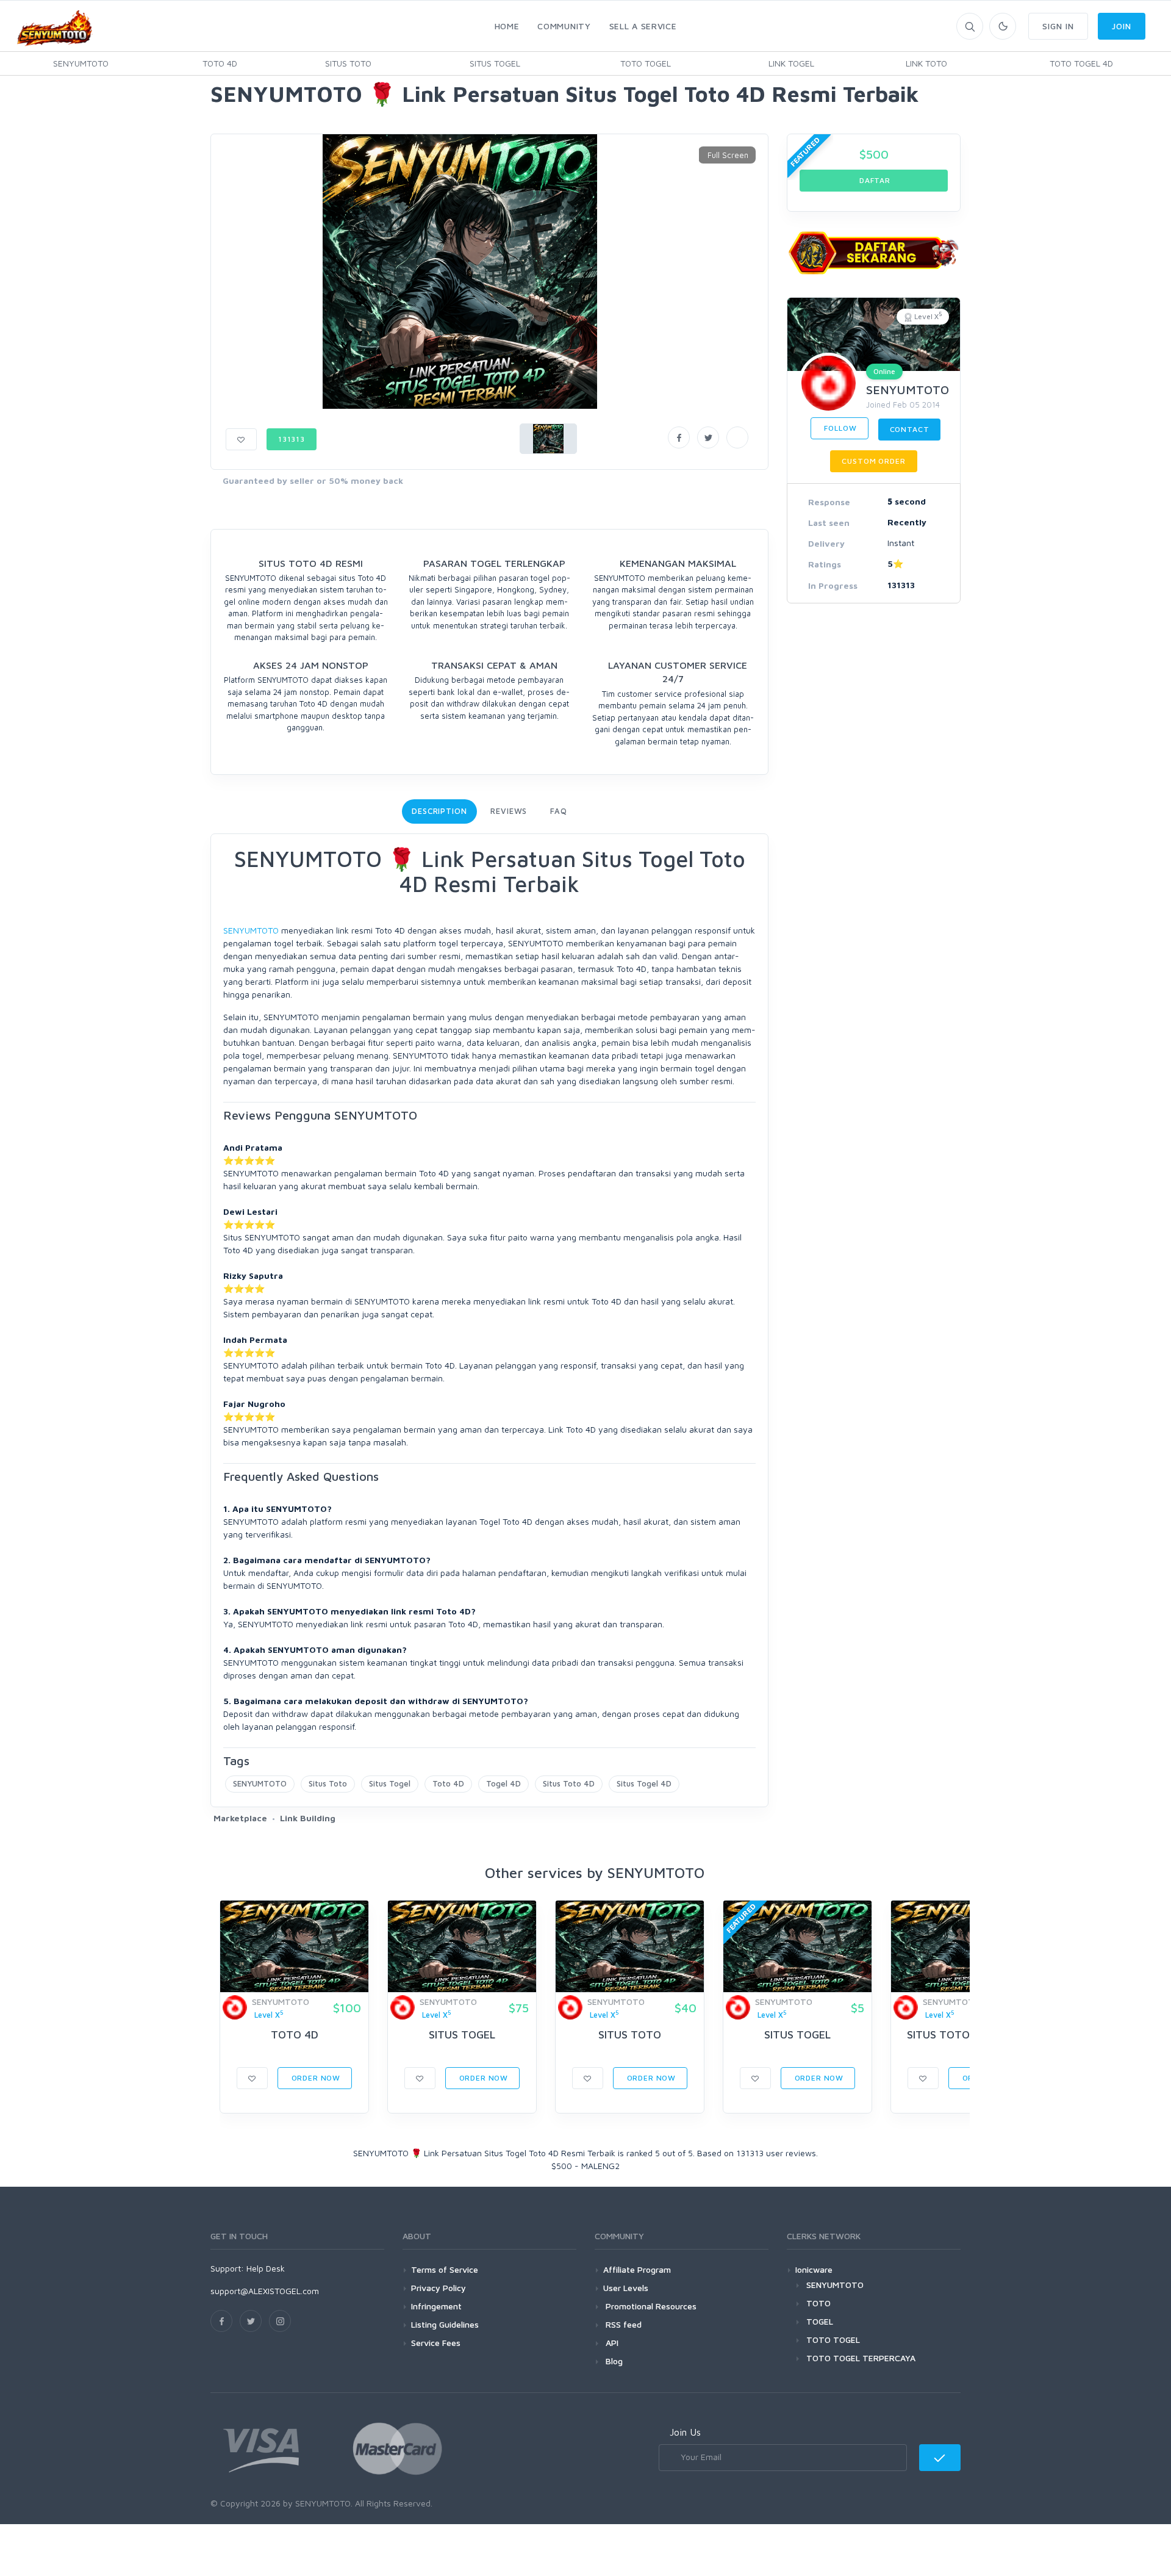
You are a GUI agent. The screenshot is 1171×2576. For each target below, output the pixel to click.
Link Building (308, 1818)
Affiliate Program (637, 2269)
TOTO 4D (220, 63)
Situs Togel (390, 1783)
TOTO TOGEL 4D (1081, 63)
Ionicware (814, 2269)
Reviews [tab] (509, 811)
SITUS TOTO (348, 63)
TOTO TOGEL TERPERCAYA (861, 2358)
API (611, 2343)
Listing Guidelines (445, 2324)
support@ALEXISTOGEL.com (265, 2291)
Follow (840, 428)
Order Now (315, 2078)
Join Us (685, 2432)
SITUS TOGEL (495, 63)
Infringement (436, 2306)
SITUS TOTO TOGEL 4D (965, 2035)
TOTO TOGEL (646, 63)
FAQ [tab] (559, 811)
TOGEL (820, 2321)
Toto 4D (448, 1783)
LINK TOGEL (791, 63)
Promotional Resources (650, 2306)
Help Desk (266, 2268)
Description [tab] (439, 811)
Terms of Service (445, 2269)
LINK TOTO (926, 63)
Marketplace (240, 1818)
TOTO (818, 2303)
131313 (292, 439)
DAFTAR (874, 180)
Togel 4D (503, 1783)
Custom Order (873, 461)
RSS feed (622, 2324)
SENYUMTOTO (81, 63)
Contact (910, 429)
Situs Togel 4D (644, 1783)
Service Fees (436, 2343)
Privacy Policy (439, 2288)
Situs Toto (328, 1783)
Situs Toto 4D (569, 1783)
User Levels (626, 2288)
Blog (613, 2361)
